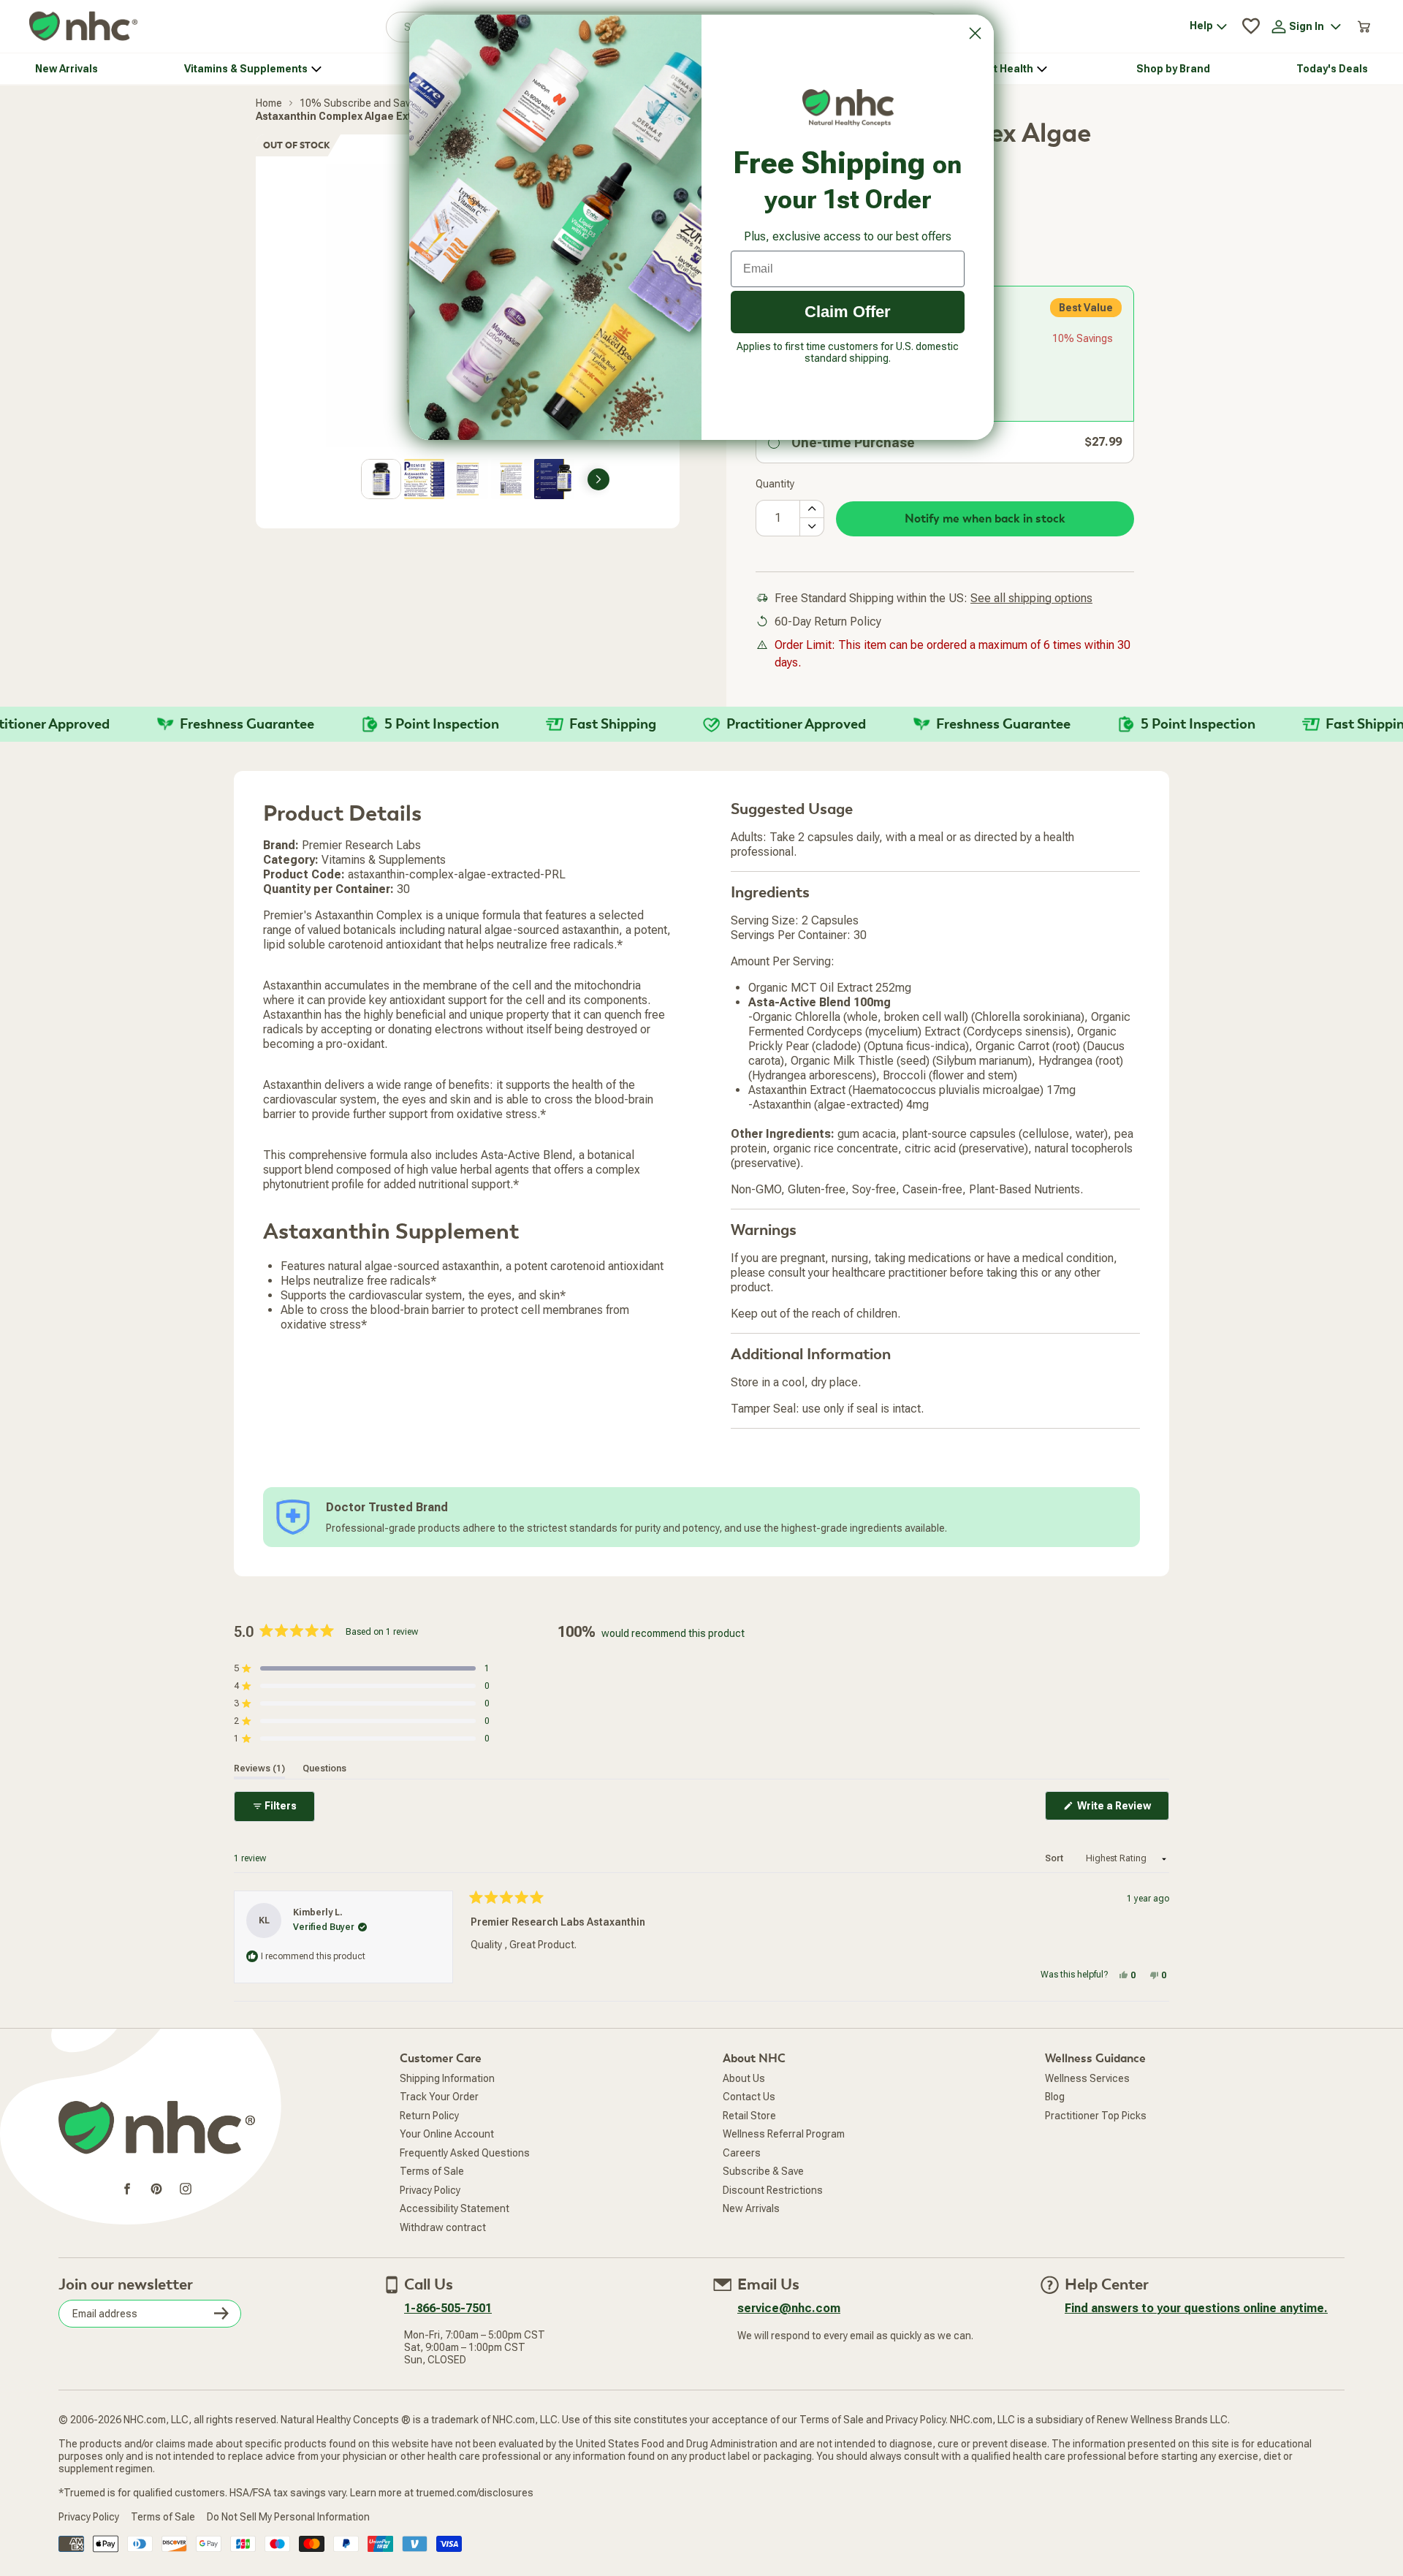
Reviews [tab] (259, 1768)
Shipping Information (447, 2078)
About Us (744, 2078)
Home (269, 103)
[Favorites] (1251, 26)
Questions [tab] (324, 1768)
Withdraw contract (443, 2227)
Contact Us (749, 2097)
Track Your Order (439, 2097)
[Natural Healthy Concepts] (83, 27)
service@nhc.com (789, 2308)
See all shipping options (1031, 598)
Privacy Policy (430, 2190)
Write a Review (1122, 1810)
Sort (1055, 1858)
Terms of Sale (432, 2171)
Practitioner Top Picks (1096, 2116)
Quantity (775, 484)
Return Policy (429, 2116)
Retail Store (749, 2116)
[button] (362, 1668)
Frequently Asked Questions (465, 2153)
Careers (742, 2153)
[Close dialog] (975, 33)
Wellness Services (1087, 2078)
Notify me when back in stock (985, 519)
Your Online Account (447, 2134)
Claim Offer (848, 312)
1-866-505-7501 (448, 2308)
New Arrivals (751, 2208)
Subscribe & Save (763, 2171)
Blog (1055, 2097)
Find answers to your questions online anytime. (1196, 2308)
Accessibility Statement (455, 2208)
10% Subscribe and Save (358, 103)
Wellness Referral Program (784, 2134)
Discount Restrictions (773, 2190)
